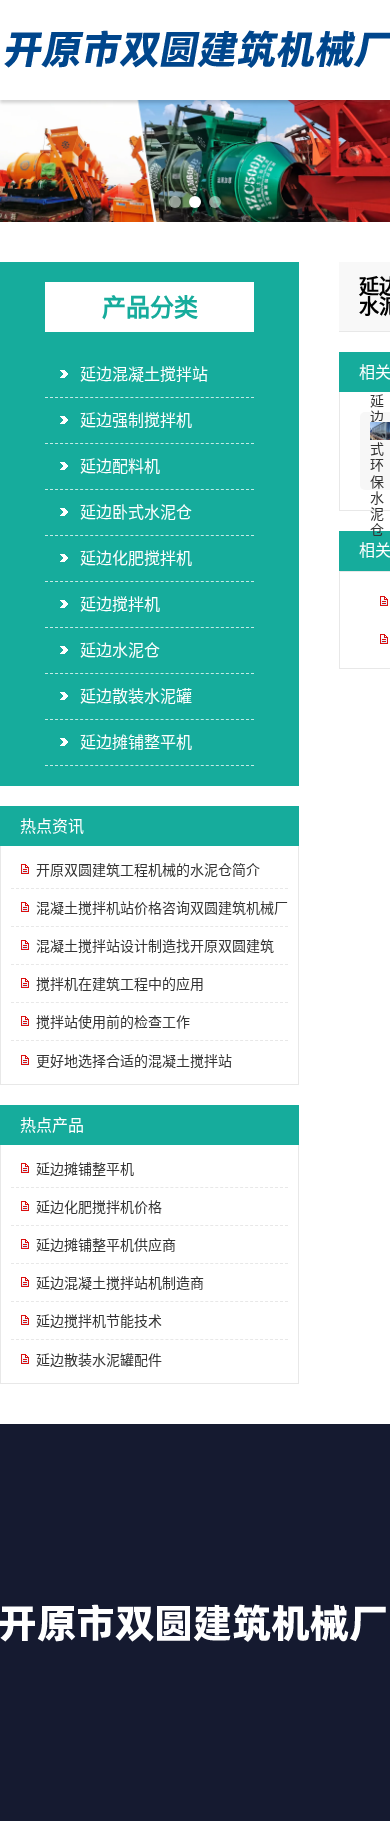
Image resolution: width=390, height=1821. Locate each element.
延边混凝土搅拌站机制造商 (120, 1282)
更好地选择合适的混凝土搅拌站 (134, 1060)
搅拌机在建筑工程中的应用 (120, 983)
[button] (175, 202)
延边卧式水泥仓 (136, 512)
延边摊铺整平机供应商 (106, 1244)
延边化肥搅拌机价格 (99, 1206)
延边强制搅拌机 (136, 420)
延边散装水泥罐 (136, 696)
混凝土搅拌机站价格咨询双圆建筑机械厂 (162, 907)
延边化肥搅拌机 (136, 558)
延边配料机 (120, 466)
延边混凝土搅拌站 (144, 374)
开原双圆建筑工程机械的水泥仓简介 (148, 869)
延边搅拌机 (120, 604)
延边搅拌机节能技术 (99, 1320)
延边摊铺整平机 (136, 742)
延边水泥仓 (120, 650)
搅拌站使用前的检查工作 (113, 1021)
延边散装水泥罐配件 (99, 1359)
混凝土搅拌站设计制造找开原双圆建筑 (155, 945)
